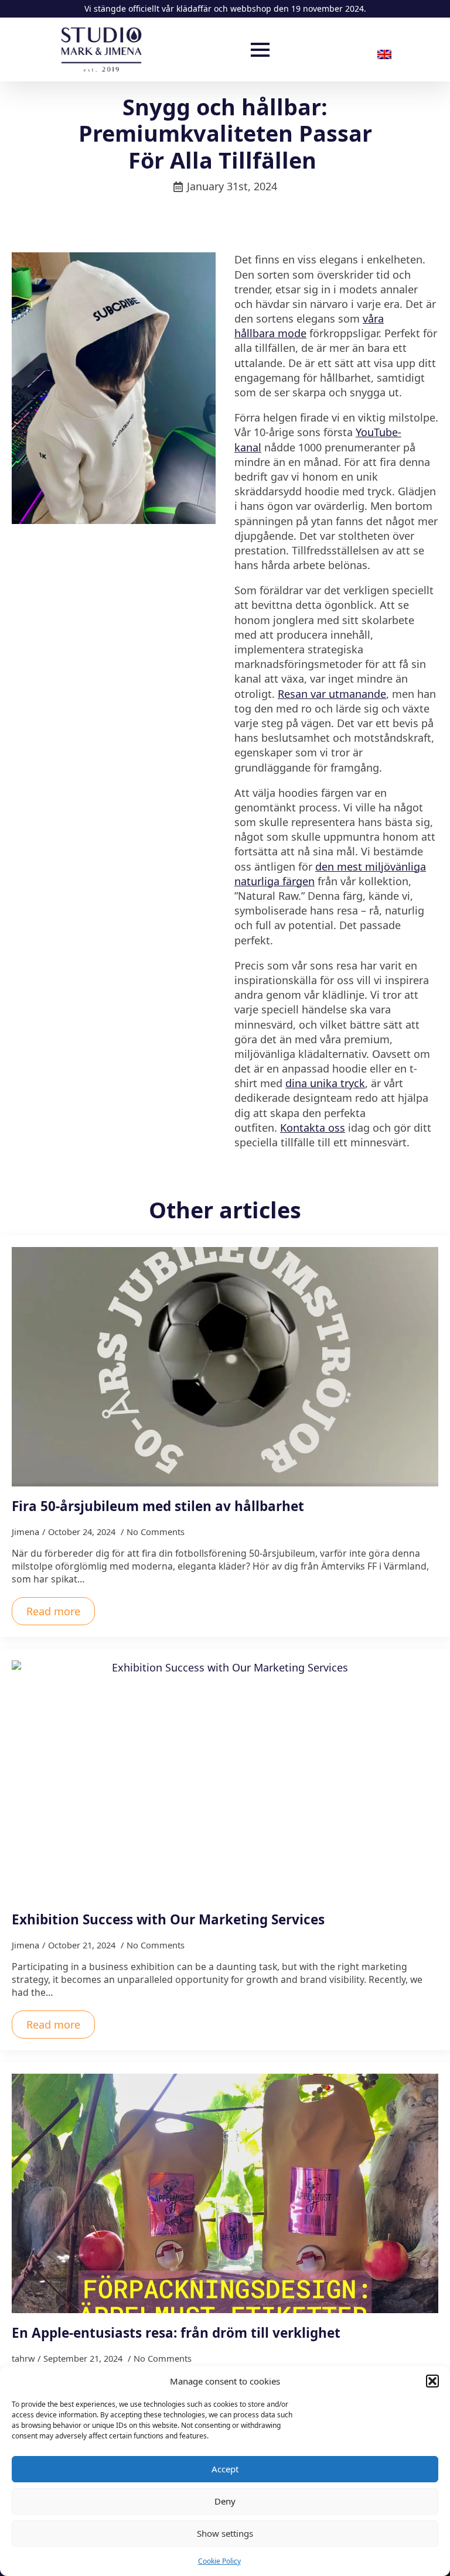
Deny (225, 2501)
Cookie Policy (219, 2561)
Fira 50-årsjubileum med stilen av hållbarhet (158, 1506)
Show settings (225, 2533)
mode (292, 333)
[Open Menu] (260, 50)
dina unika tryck (325, 1083)
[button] (432, 2381)
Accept (225, 2469)
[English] (389, 54)
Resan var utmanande (332, 694)
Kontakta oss (313, 1128)
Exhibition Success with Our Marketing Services (168, 1919)
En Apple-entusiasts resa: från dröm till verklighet (176, 2333)
